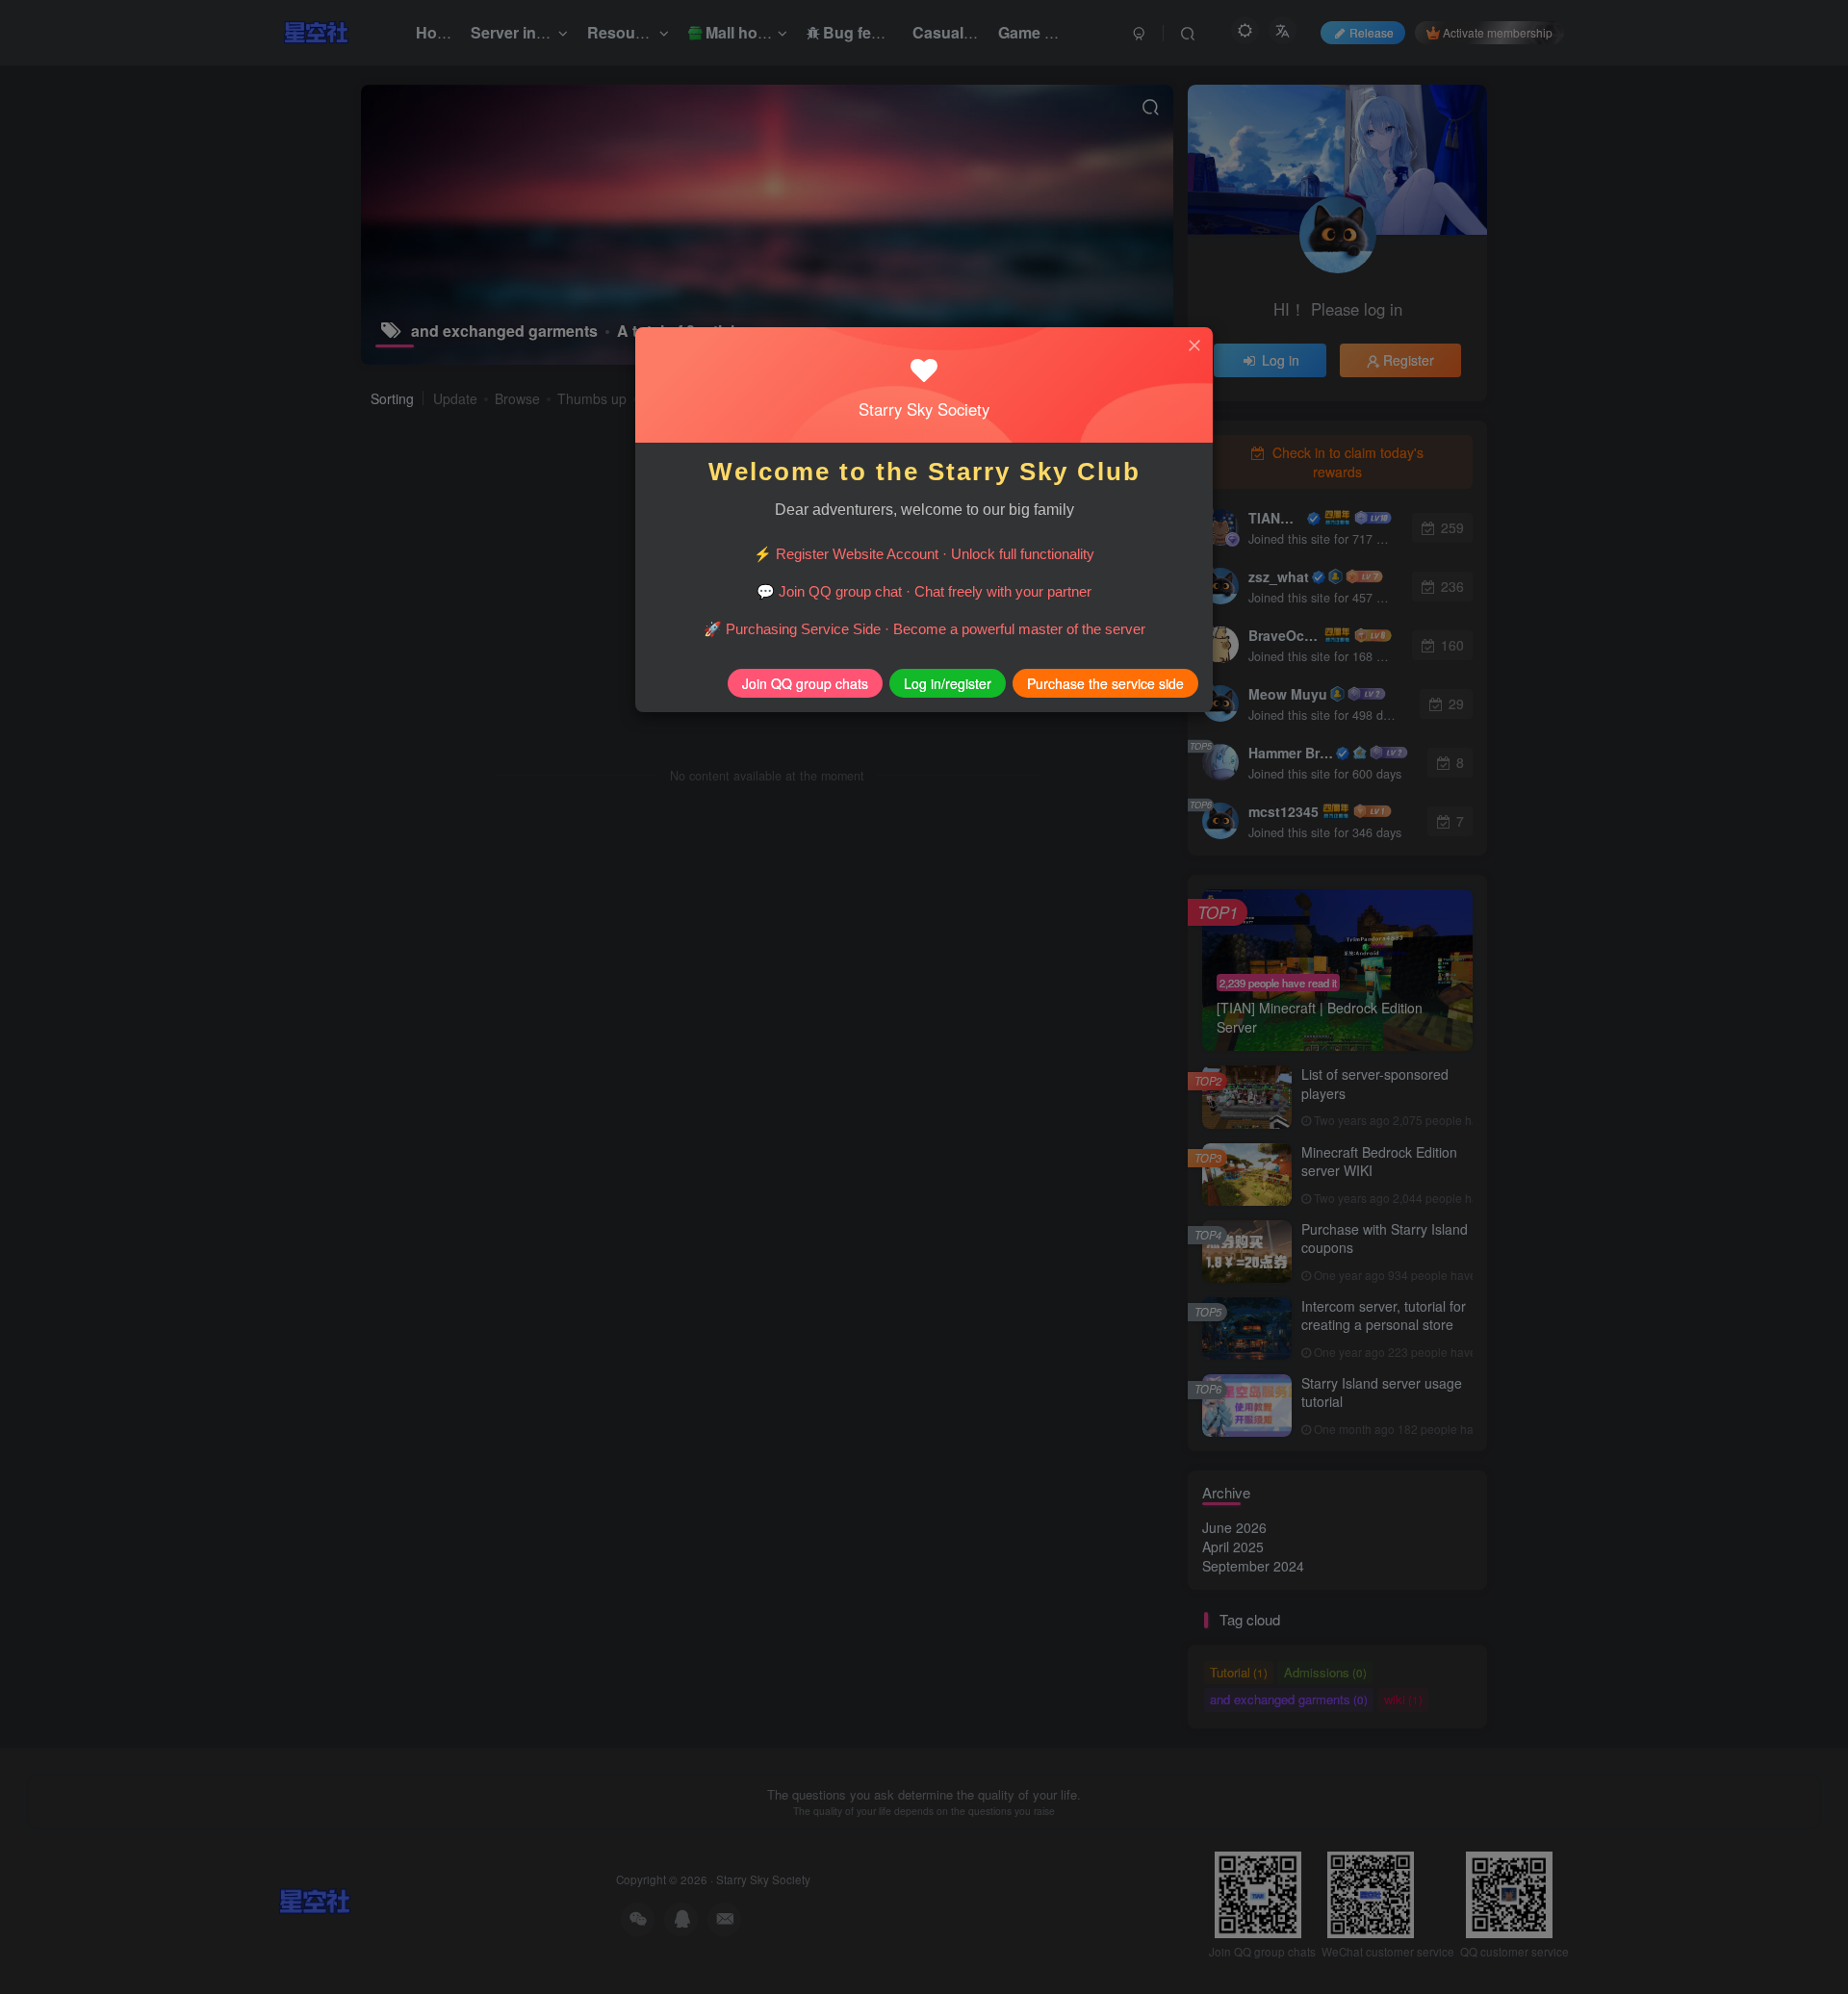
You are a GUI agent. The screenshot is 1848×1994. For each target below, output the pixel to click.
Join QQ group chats (805, 683)
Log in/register (948, 683)
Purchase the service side (1105, 683)
